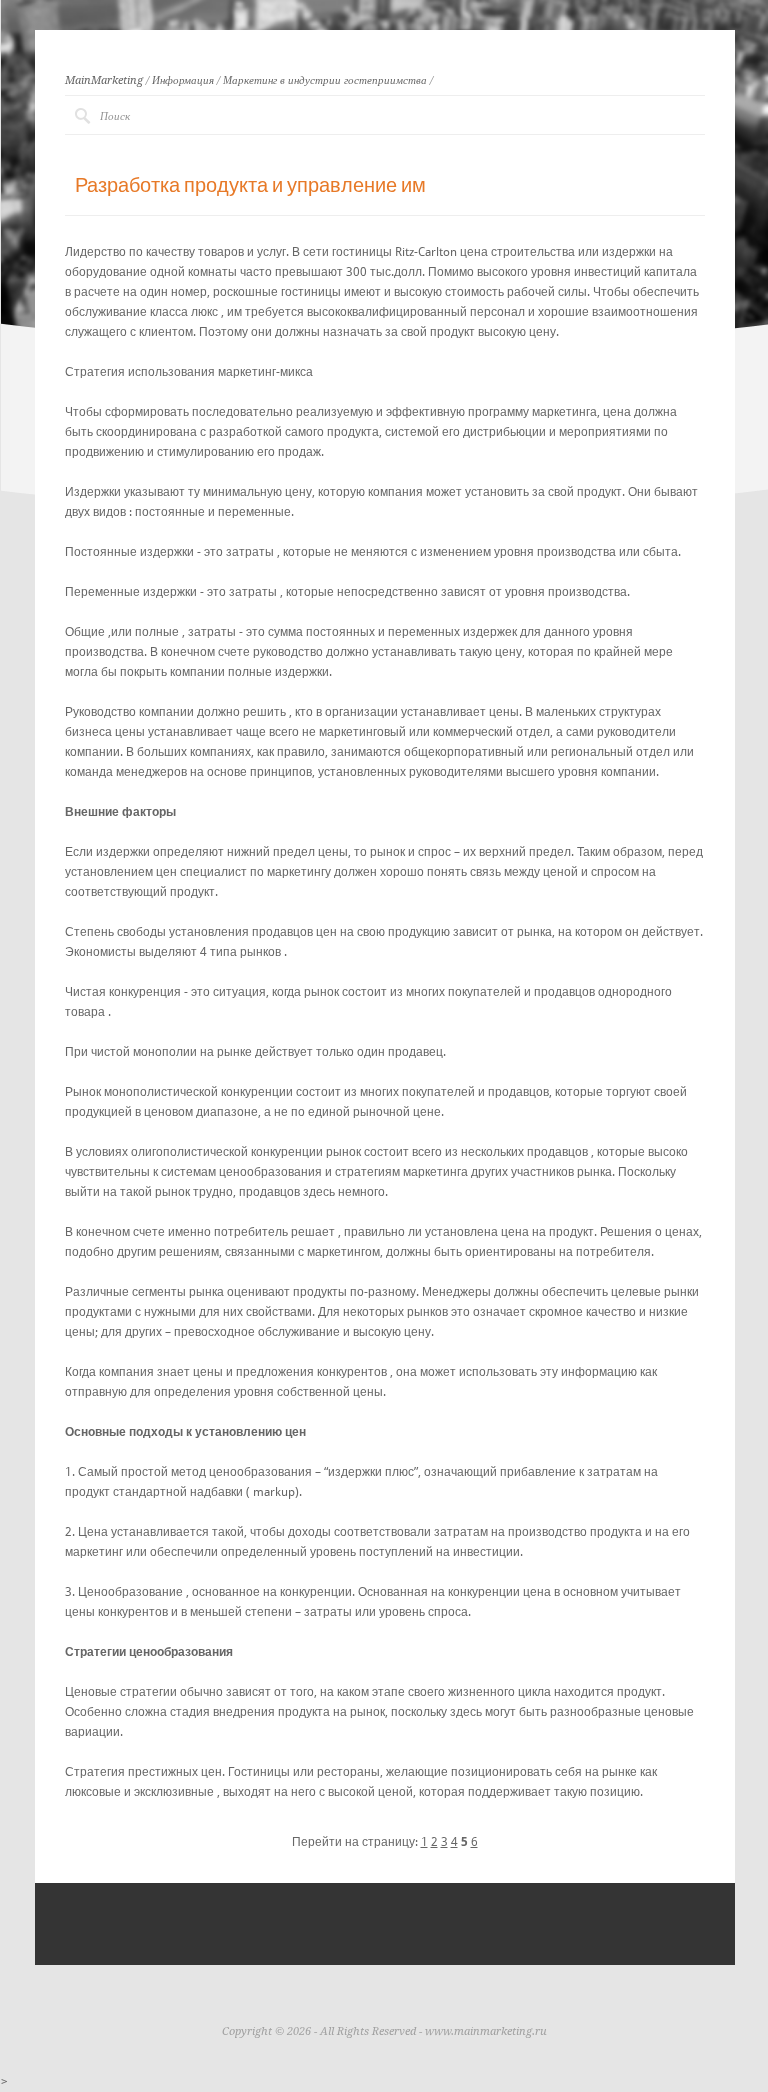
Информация (183, 80)
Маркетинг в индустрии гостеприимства (325, 80)
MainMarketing (104, 80)
